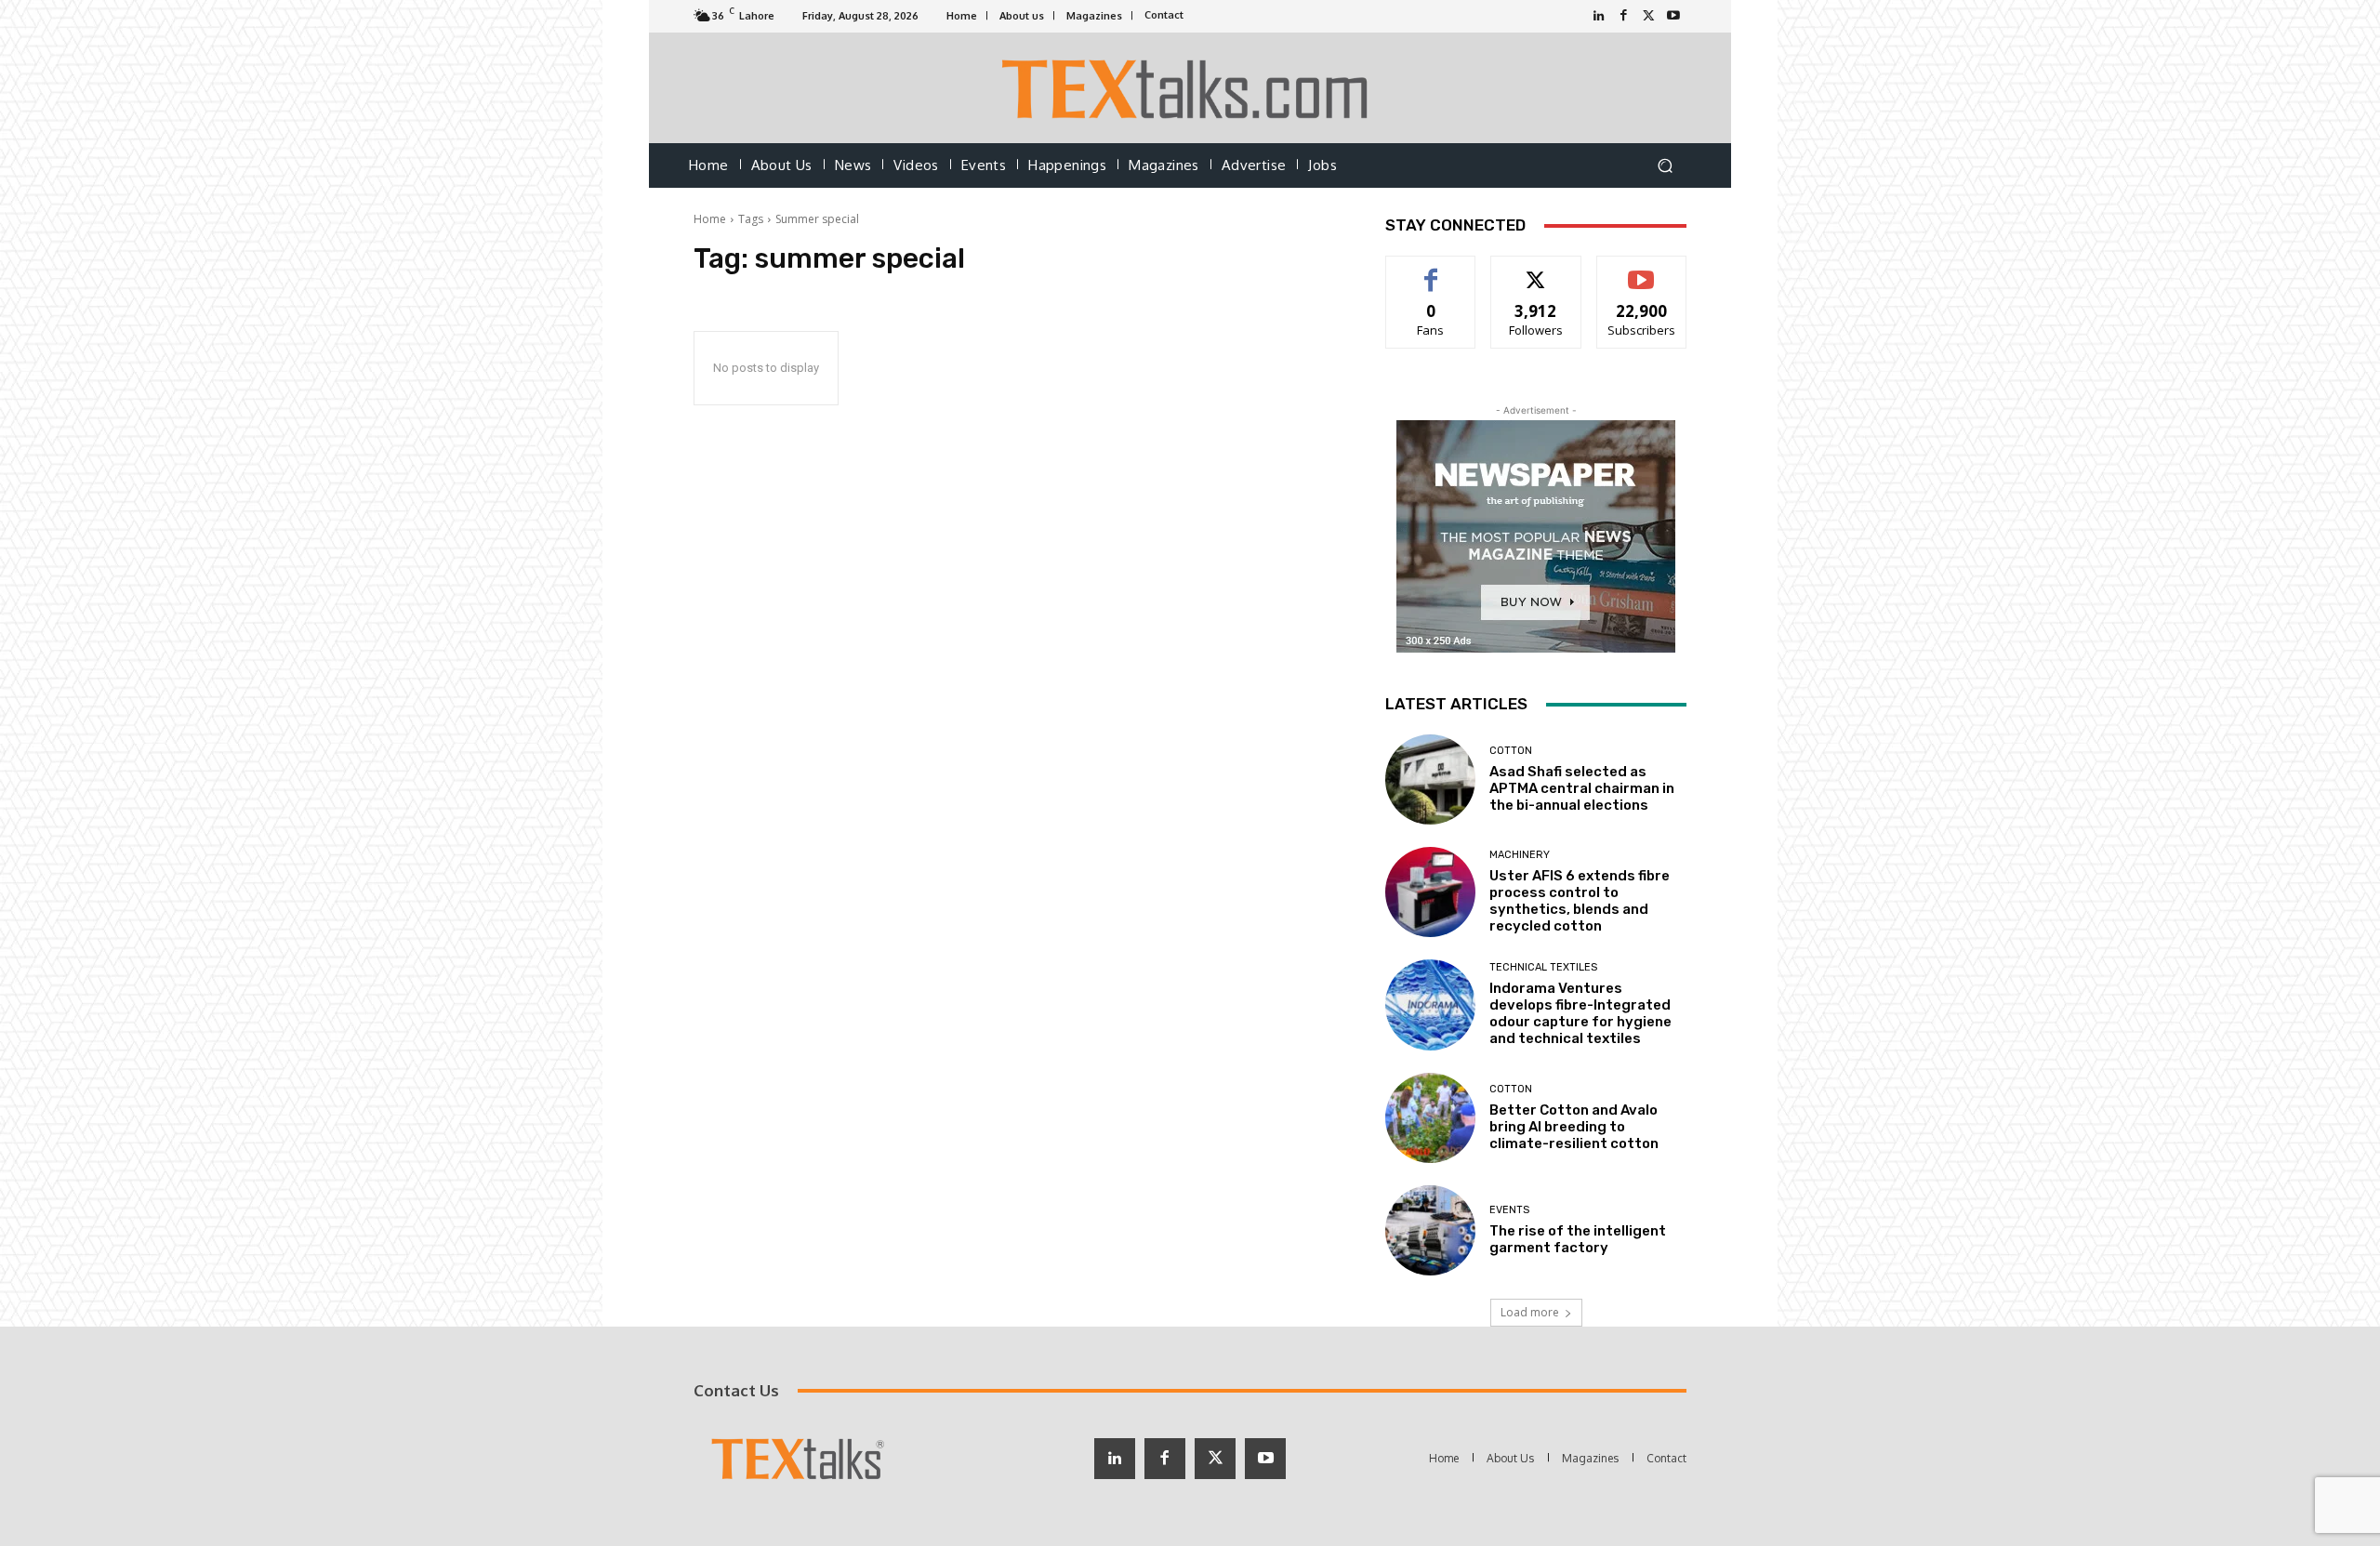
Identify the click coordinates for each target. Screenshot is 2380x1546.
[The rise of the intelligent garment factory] (1430, 1230)
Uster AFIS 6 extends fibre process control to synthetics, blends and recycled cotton (1580, 901)
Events (1509, 1210)
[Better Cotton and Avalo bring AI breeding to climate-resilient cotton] (1430, 1118)
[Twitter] (1649, 16)
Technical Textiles (1543, 967)
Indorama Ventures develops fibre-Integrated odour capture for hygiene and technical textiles (1580, 1013)
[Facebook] (1624, 16)
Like (1431, 270)
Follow (1536, 270)
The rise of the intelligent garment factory (1578, 1239)
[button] (1665, 166)
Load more (1530, 1312)
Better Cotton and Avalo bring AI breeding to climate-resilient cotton (1574, 1127)
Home (710, 219)
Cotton (1511, 751)
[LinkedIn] (1599, 16)
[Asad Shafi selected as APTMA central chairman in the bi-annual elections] (1430, 780)
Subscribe (1642, 270)
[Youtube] (1674, 16)
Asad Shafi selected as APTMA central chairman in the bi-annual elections (1582, 788)
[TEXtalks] (1190, 88)
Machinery (1520, 855)
